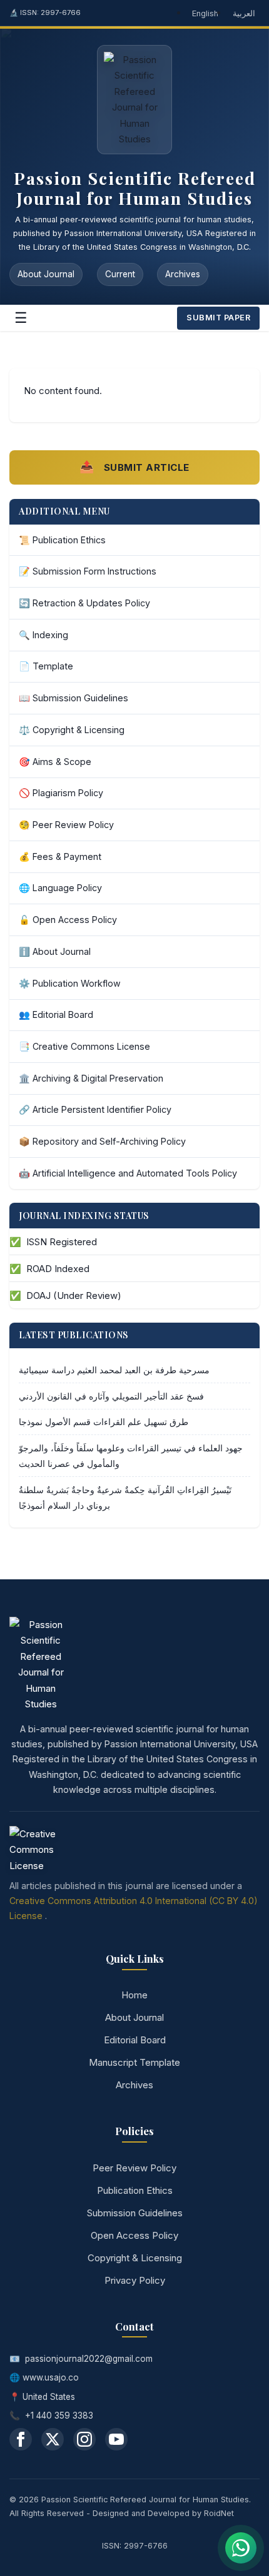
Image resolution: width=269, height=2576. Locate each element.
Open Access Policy (134, 2235)
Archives (183, 274)
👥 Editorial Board (56, 1014)
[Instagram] (84, 2439)
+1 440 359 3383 (59, 2416)
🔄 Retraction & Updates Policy (84, 603)
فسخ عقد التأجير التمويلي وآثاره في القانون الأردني (111, 1396)
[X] (53, 2439)
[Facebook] (21, 2439)
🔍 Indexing (43, 635)
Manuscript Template (134, 2062)
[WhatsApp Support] (241, 2548)
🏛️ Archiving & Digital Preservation (91, 1078)
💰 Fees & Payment (60, 856)
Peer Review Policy (134, 2168)
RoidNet (219, 2513)
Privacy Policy (135, 2280)
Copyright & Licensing (135, 2258)
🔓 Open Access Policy (68, 920)
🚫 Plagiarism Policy (61, 793)
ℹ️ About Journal (55, 951)
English (205, 13)
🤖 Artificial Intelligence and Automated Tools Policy (128, 1173)
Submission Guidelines (135, 2213)
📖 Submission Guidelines (74, 698)
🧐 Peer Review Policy (66, 825)
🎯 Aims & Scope (55, 762)
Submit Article (134, 467)
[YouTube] (116, 2439)
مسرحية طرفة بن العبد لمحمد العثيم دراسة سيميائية (114, 1370)
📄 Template (46, 666)
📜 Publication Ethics (62, 540)
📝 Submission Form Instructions (88, 571)
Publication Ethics (135, 2190)
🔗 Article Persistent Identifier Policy (95, 1109)
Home (134, 1995)
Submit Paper (218, 318)
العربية (244, 13)
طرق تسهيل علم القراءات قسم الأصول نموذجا (104, 1422)
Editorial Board (135, 2040)
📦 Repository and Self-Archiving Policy (102, 1141)
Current (120, 274)
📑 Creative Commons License (84, 1046)
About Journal (46, 274)
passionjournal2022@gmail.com (89, 2359)
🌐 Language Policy (60, 888)
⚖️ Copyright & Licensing (72, 730)
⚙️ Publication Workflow (70, 983)
